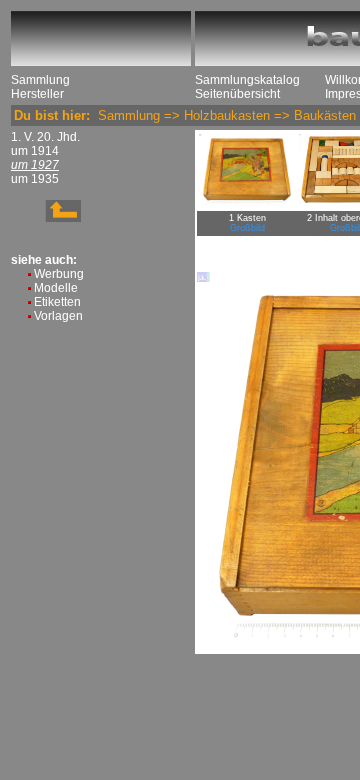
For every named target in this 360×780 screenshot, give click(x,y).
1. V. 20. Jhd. (45, 137)
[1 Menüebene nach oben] (46, 218)
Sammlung (40, 80)
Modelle (56, 288)
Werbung (59, 274)
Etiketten (57, 302)
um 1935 (35, 179)
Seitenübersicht (237, 94)
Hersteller (37, 94)
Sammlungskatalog (247, 80)
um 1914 (35, 151)
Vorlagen (58, 316)
